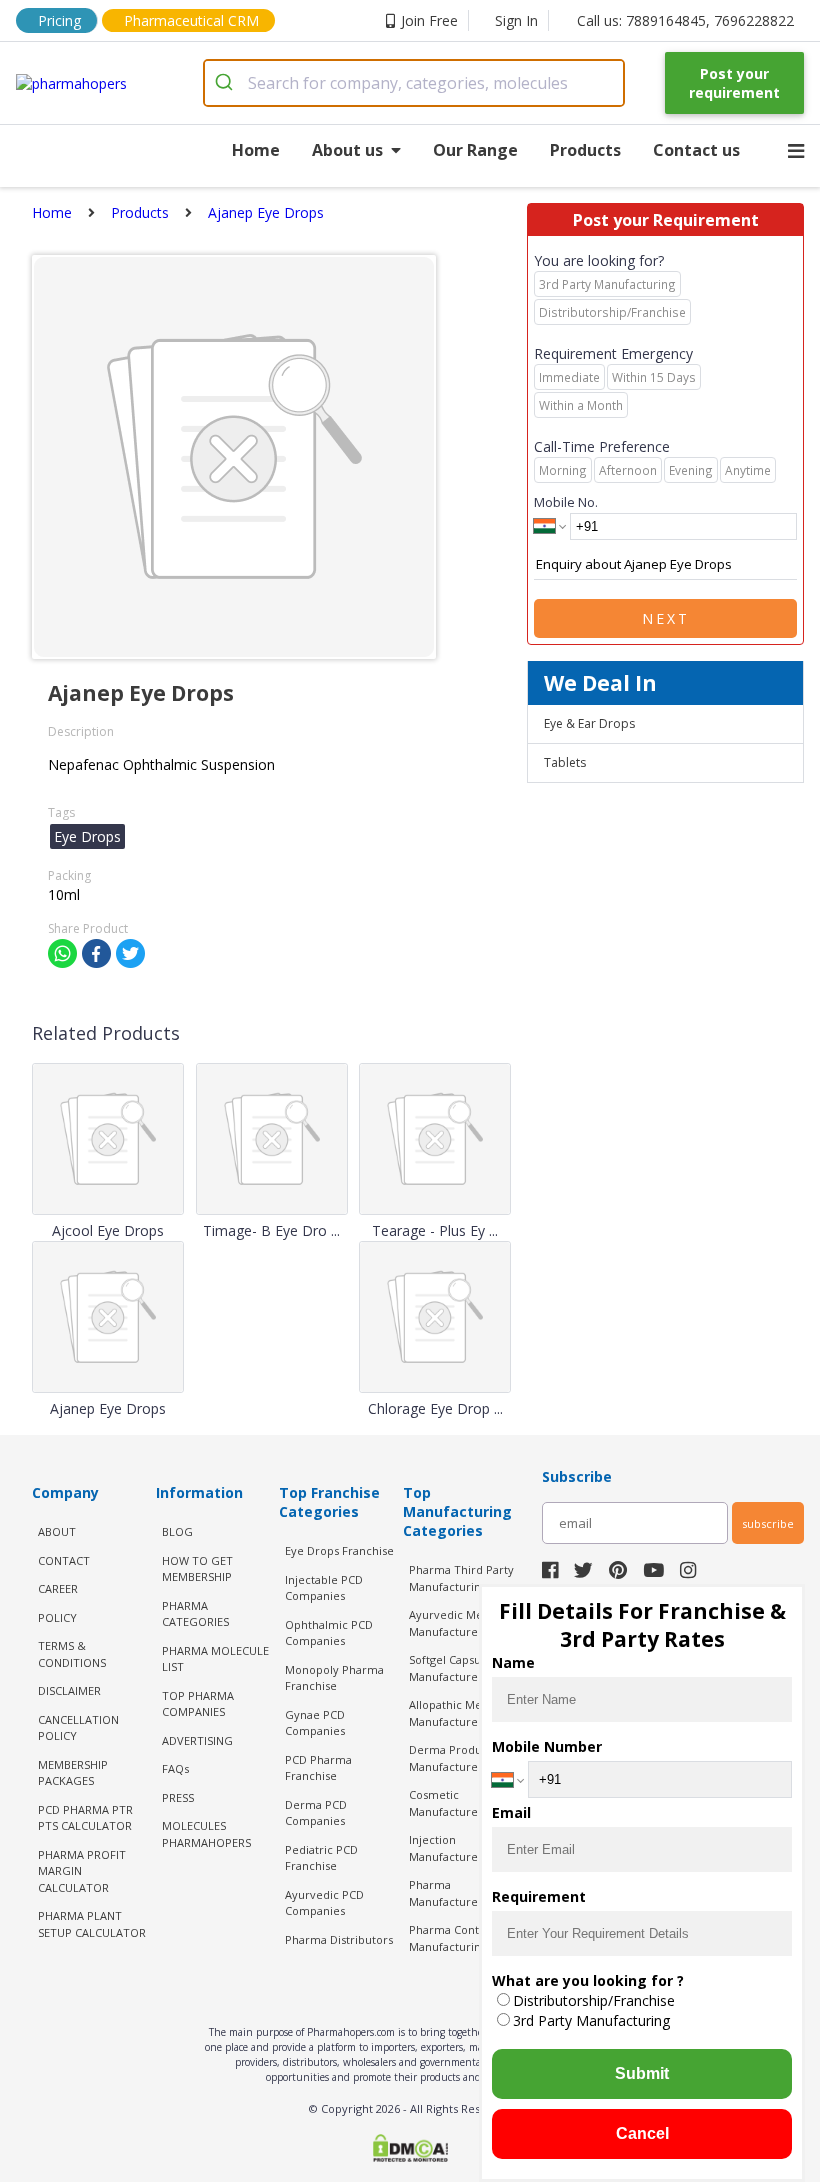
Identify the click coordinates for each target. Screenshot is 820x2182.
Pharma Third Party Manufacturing (461, 1578)
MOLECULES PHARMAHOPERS (206, 1834)
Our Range (475, 150)
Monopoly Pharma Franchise (334, 1678)
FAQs (175, 1768)
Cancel (642, 2133)
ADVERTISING (197, 1740)
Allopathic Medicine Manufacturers (462, 1713)
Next (666, 618)
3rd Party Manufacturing (591, 2020)
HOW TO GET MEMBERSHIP (197, 1569)
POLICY (57, 1617)
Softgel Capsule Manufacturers (450, 1668)
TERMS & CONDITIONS (72, 1654)
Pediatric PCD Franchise (321, 1858)
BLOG (177, 1531)
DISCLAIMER (69, 1690)
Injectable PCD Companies (324, 1588)
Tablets (565, 762)
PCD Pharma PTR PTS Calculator (85, 1818)
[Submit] (226, 83)
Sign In (516, 20)
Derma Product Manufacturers (450, 1758)
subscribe (768, 1523)
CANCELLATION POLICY (78, 1728)
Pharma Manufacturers (448, 1893)
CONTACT (64, 1560)
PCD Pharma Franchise (318, 1768)
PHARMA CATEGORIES (195, 1614)
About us (347, 150)
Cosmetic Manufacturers (448, 1803)
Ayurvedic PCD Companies (324, 1903)
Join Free (429, 20)
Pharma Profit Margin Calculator (82, 1871)
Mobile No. (566, 502)
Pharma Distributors (339, 1939)
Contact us (696, 150)
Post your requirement (734, 83)
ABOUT (57, 1531)
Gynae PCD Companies (315, 1723)
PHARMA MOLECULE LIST (215, 1659)
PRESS (178, 1797)
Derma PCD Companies (316, 1813)
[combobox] (414, 83)
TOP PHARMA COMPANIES (198, 1704)
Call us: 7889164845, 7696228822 (685, 20)
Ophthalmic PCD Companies (329, 1633)
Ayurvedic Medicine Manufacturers (462, 1623)
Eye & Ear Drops (589, 723)
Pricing (59, 20)
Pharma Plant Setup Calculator (92, 1924)
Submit (642, 2073)
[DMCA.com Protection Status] (410, 2150)
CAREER (58, 1588)
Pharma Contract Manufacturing (454, 1938)
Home (256, 150)
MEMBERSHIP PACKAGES (73, 1773)
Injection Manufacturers (448, 1848)
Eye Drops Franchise (339, 1550)
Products (585, 150)
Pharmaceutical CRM (191, 20)
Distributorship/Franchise (594, 2000)
